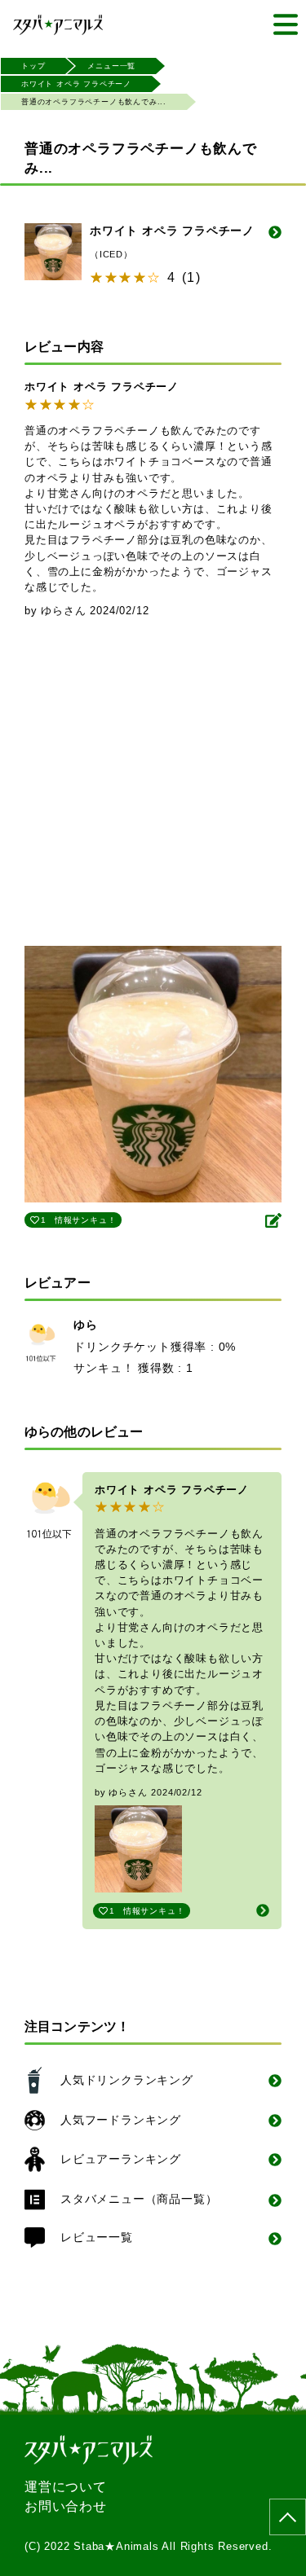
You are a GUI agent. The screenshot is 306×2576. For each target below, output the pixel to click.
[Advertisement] (153, 786)
